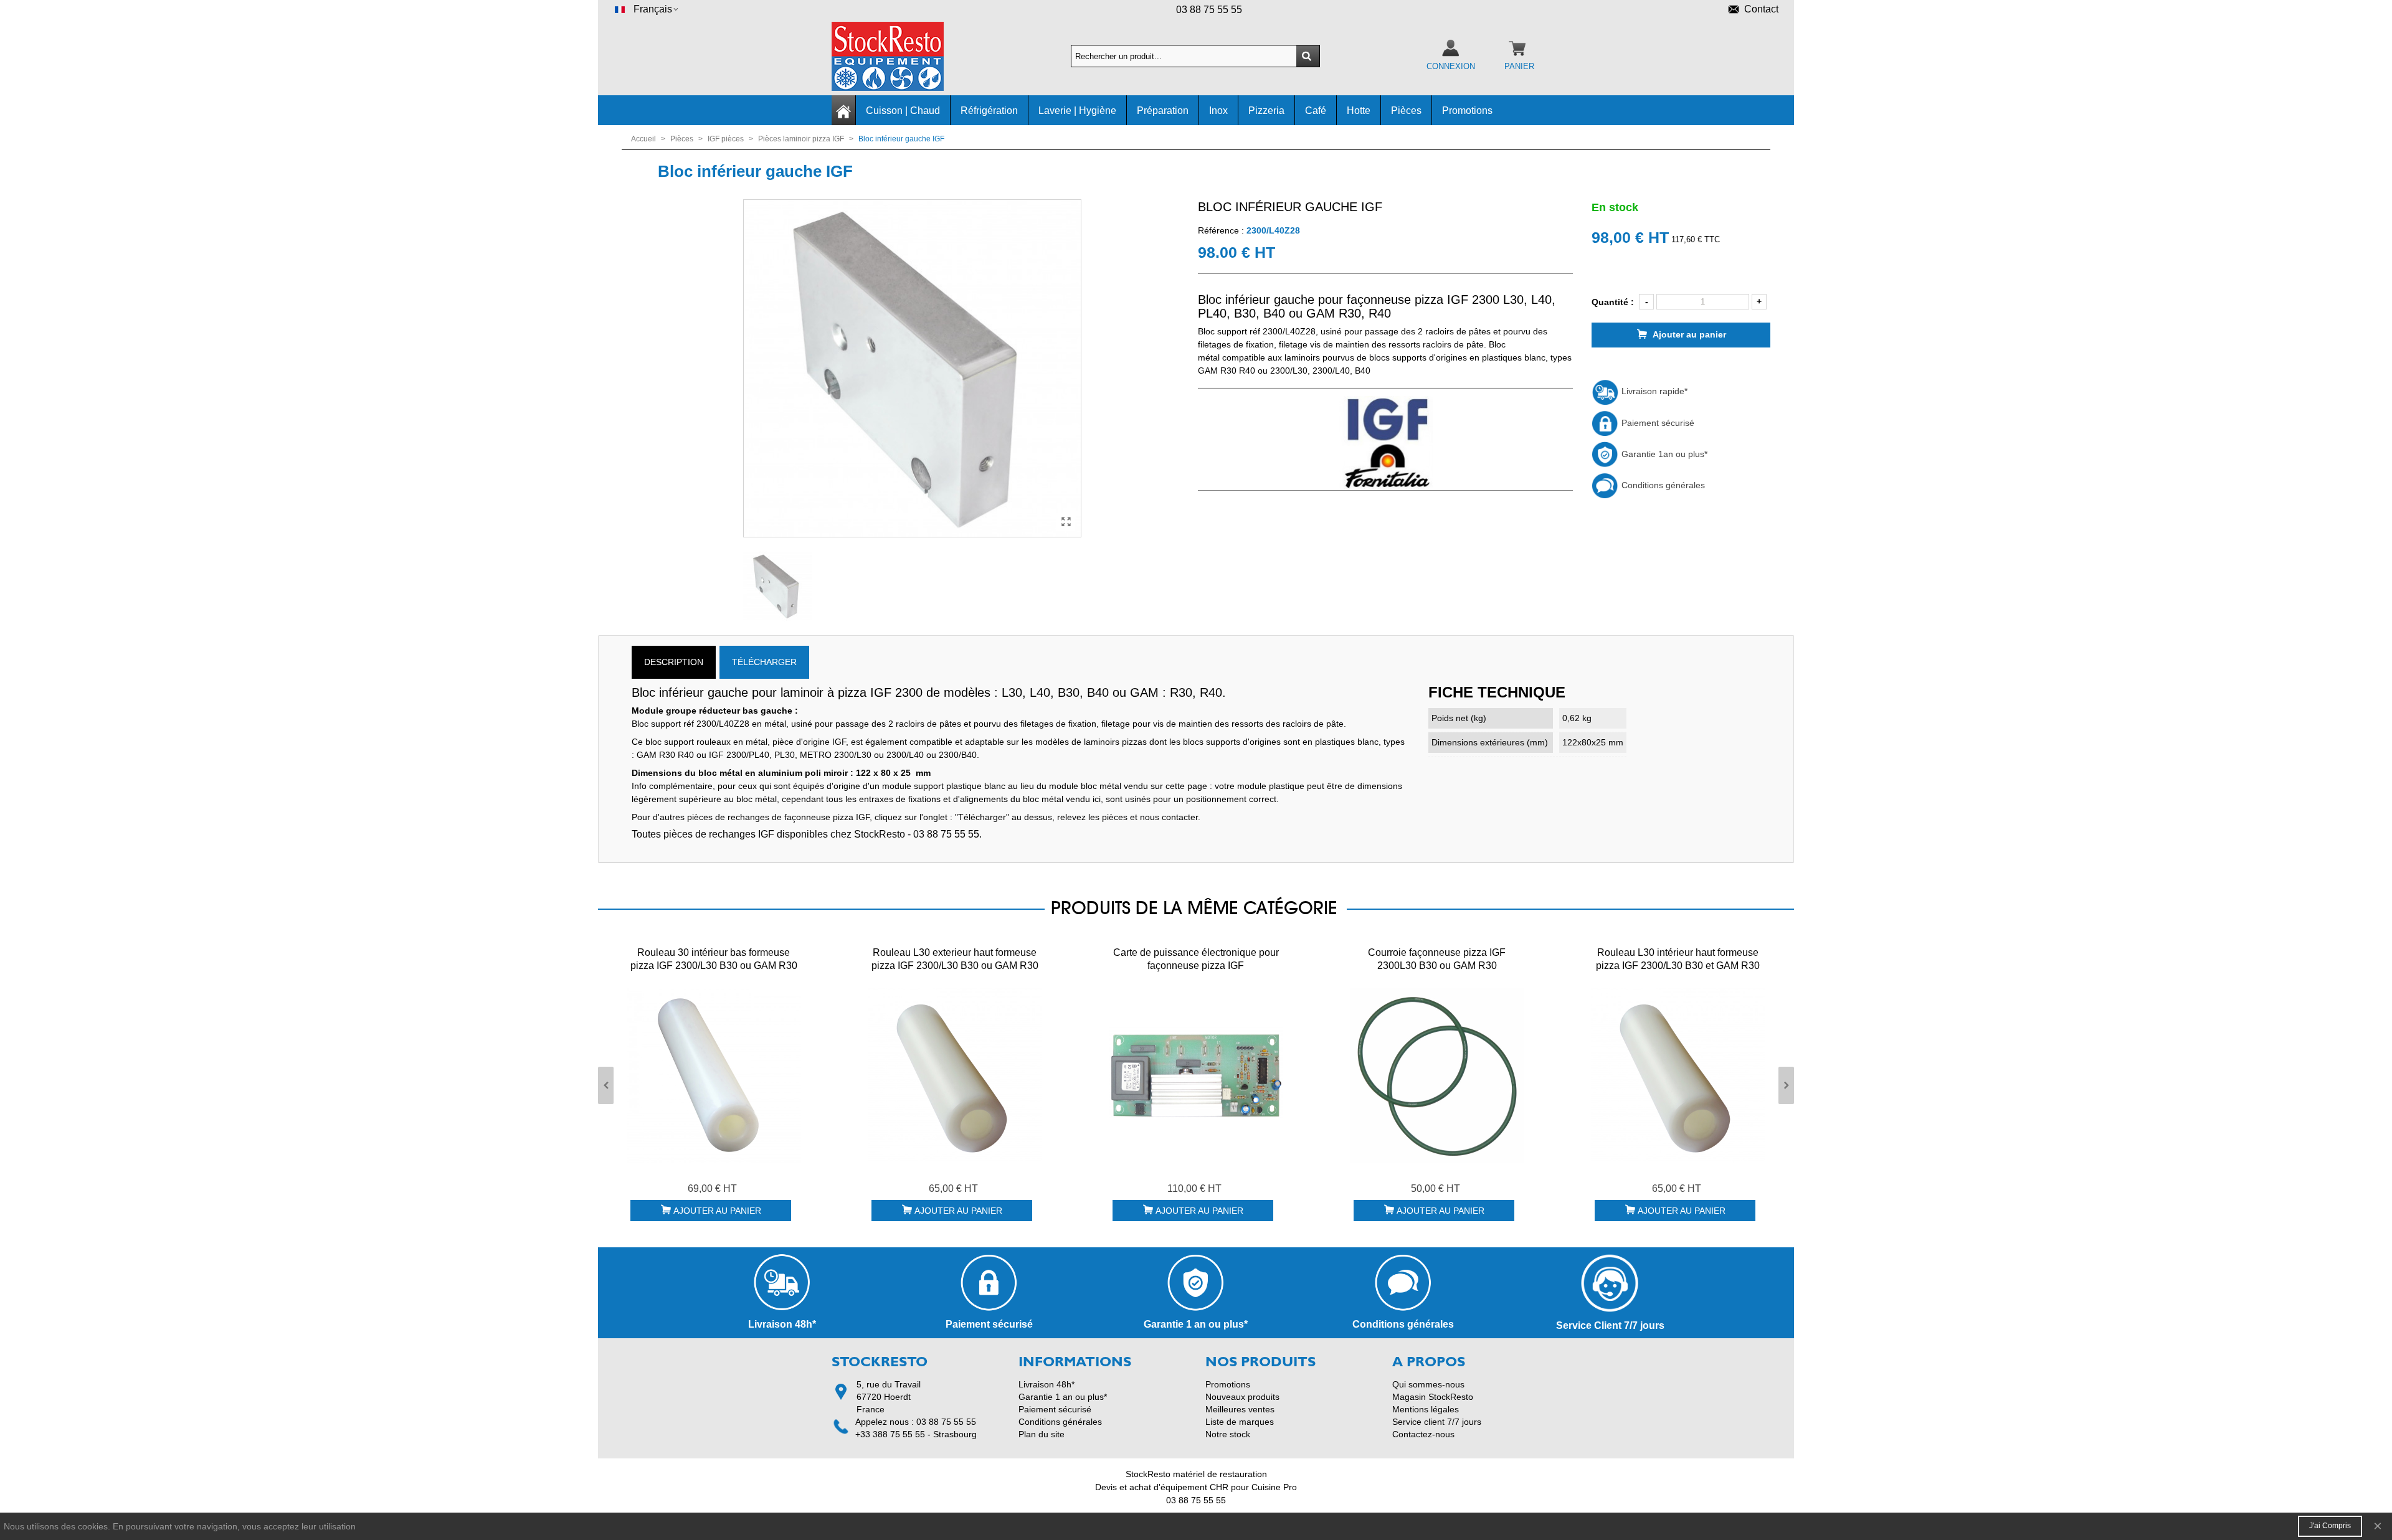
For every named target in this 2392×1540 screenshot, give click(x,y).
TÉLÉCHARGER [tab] (764, 662)
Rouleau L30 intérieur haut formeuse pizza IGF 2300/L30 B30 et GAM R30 (1678, 959)
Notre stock (1228, 1434)
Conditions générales (1662, 485)
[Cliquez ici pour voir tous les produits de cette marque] (1385, 443)
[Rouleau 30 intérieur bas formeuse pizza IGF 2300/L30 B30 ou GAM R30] (714, 1075)
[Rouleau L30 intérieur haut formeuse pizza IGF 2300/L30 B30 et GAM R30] (1678, 1075)
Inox (1218, 111)
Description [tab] (674, 662)
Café (1316, 111)
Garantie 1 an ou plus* (1063, 1397)
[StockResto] (900, 56)
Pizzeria (1266, 111)
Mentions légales (1426, 1409)
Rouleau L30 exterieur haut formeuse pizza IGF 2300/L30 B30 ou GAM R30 (955, 959)
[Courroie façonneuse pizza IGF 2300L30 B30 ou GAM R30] (1437, 1075)
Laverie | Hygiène (1077, 111)
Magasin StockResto (1433, 1397)
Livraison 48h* (1046, 1384)
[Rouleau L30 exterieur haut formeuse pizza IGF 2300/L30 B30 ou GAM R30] (955, 1075)
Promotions (1467, 111)
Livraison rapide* (1653, 391)
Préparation (1163, 111)
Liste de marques (1240, 1422)
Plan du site (1042, 1434)
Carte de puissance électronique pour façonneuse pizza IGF (1196, 959)
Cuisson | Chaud (903, 111)
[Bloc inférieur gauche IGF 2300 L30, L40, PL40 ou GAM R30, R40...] (1066, 522)
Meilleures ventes (1240, 1409)
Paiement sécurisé (1657, 423)
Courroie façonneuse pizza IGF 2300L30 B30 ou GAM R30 (1437, 959)
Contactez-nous (1423, 1434)
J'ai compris (2330, 1526)
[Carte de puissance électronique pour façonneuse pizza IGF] (1196, 1075)
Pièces (1406, 111)
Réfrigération (989, 111)
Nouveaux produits (1242, 1397)
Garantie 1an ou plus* (1663, 454)
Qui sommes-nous (1428, 1384)
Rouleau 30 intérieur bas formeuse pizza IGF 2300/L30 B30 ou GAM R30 (714, 959)
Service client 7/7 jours (1437, 1422)
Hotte (1359, 111)
